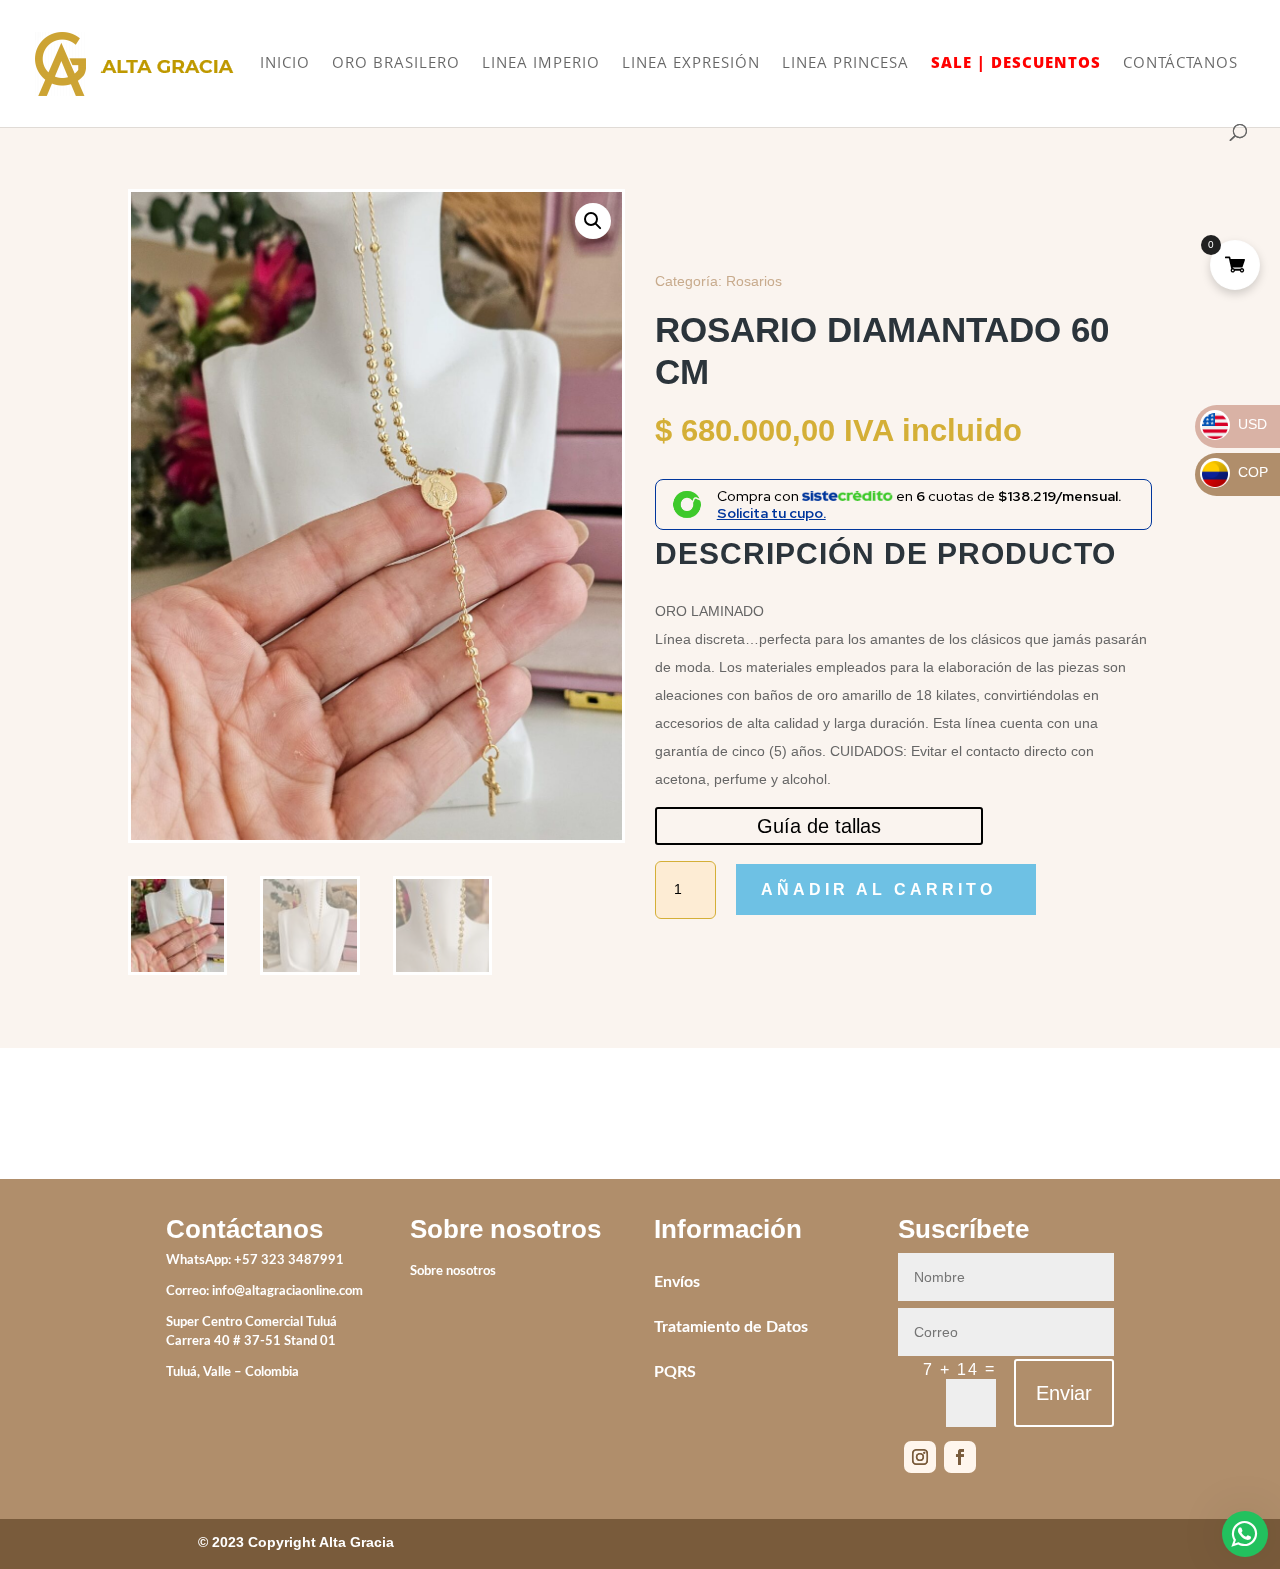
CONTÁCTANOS (1180, 63)
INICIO (285, 63)
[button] (593, 221)
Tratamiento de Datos (731, 1327)
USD (1234, 424)
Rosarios (754, 281)
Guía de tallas (819, 826)
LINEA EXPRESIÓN (691, 63)
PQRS (675, 1372)
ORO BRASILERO (396, 63)
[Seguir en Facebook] (960, 1457)
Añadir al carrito (878, 889)
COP (1235, 472)
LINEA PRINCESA (845, 63)
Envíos (677, 1282)
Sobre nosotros (453, 1271)
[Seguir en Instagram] (920, 1457)
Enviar (1064, 1393)
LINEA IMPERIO (541, 63)
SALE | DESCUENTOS (1016, 63)
